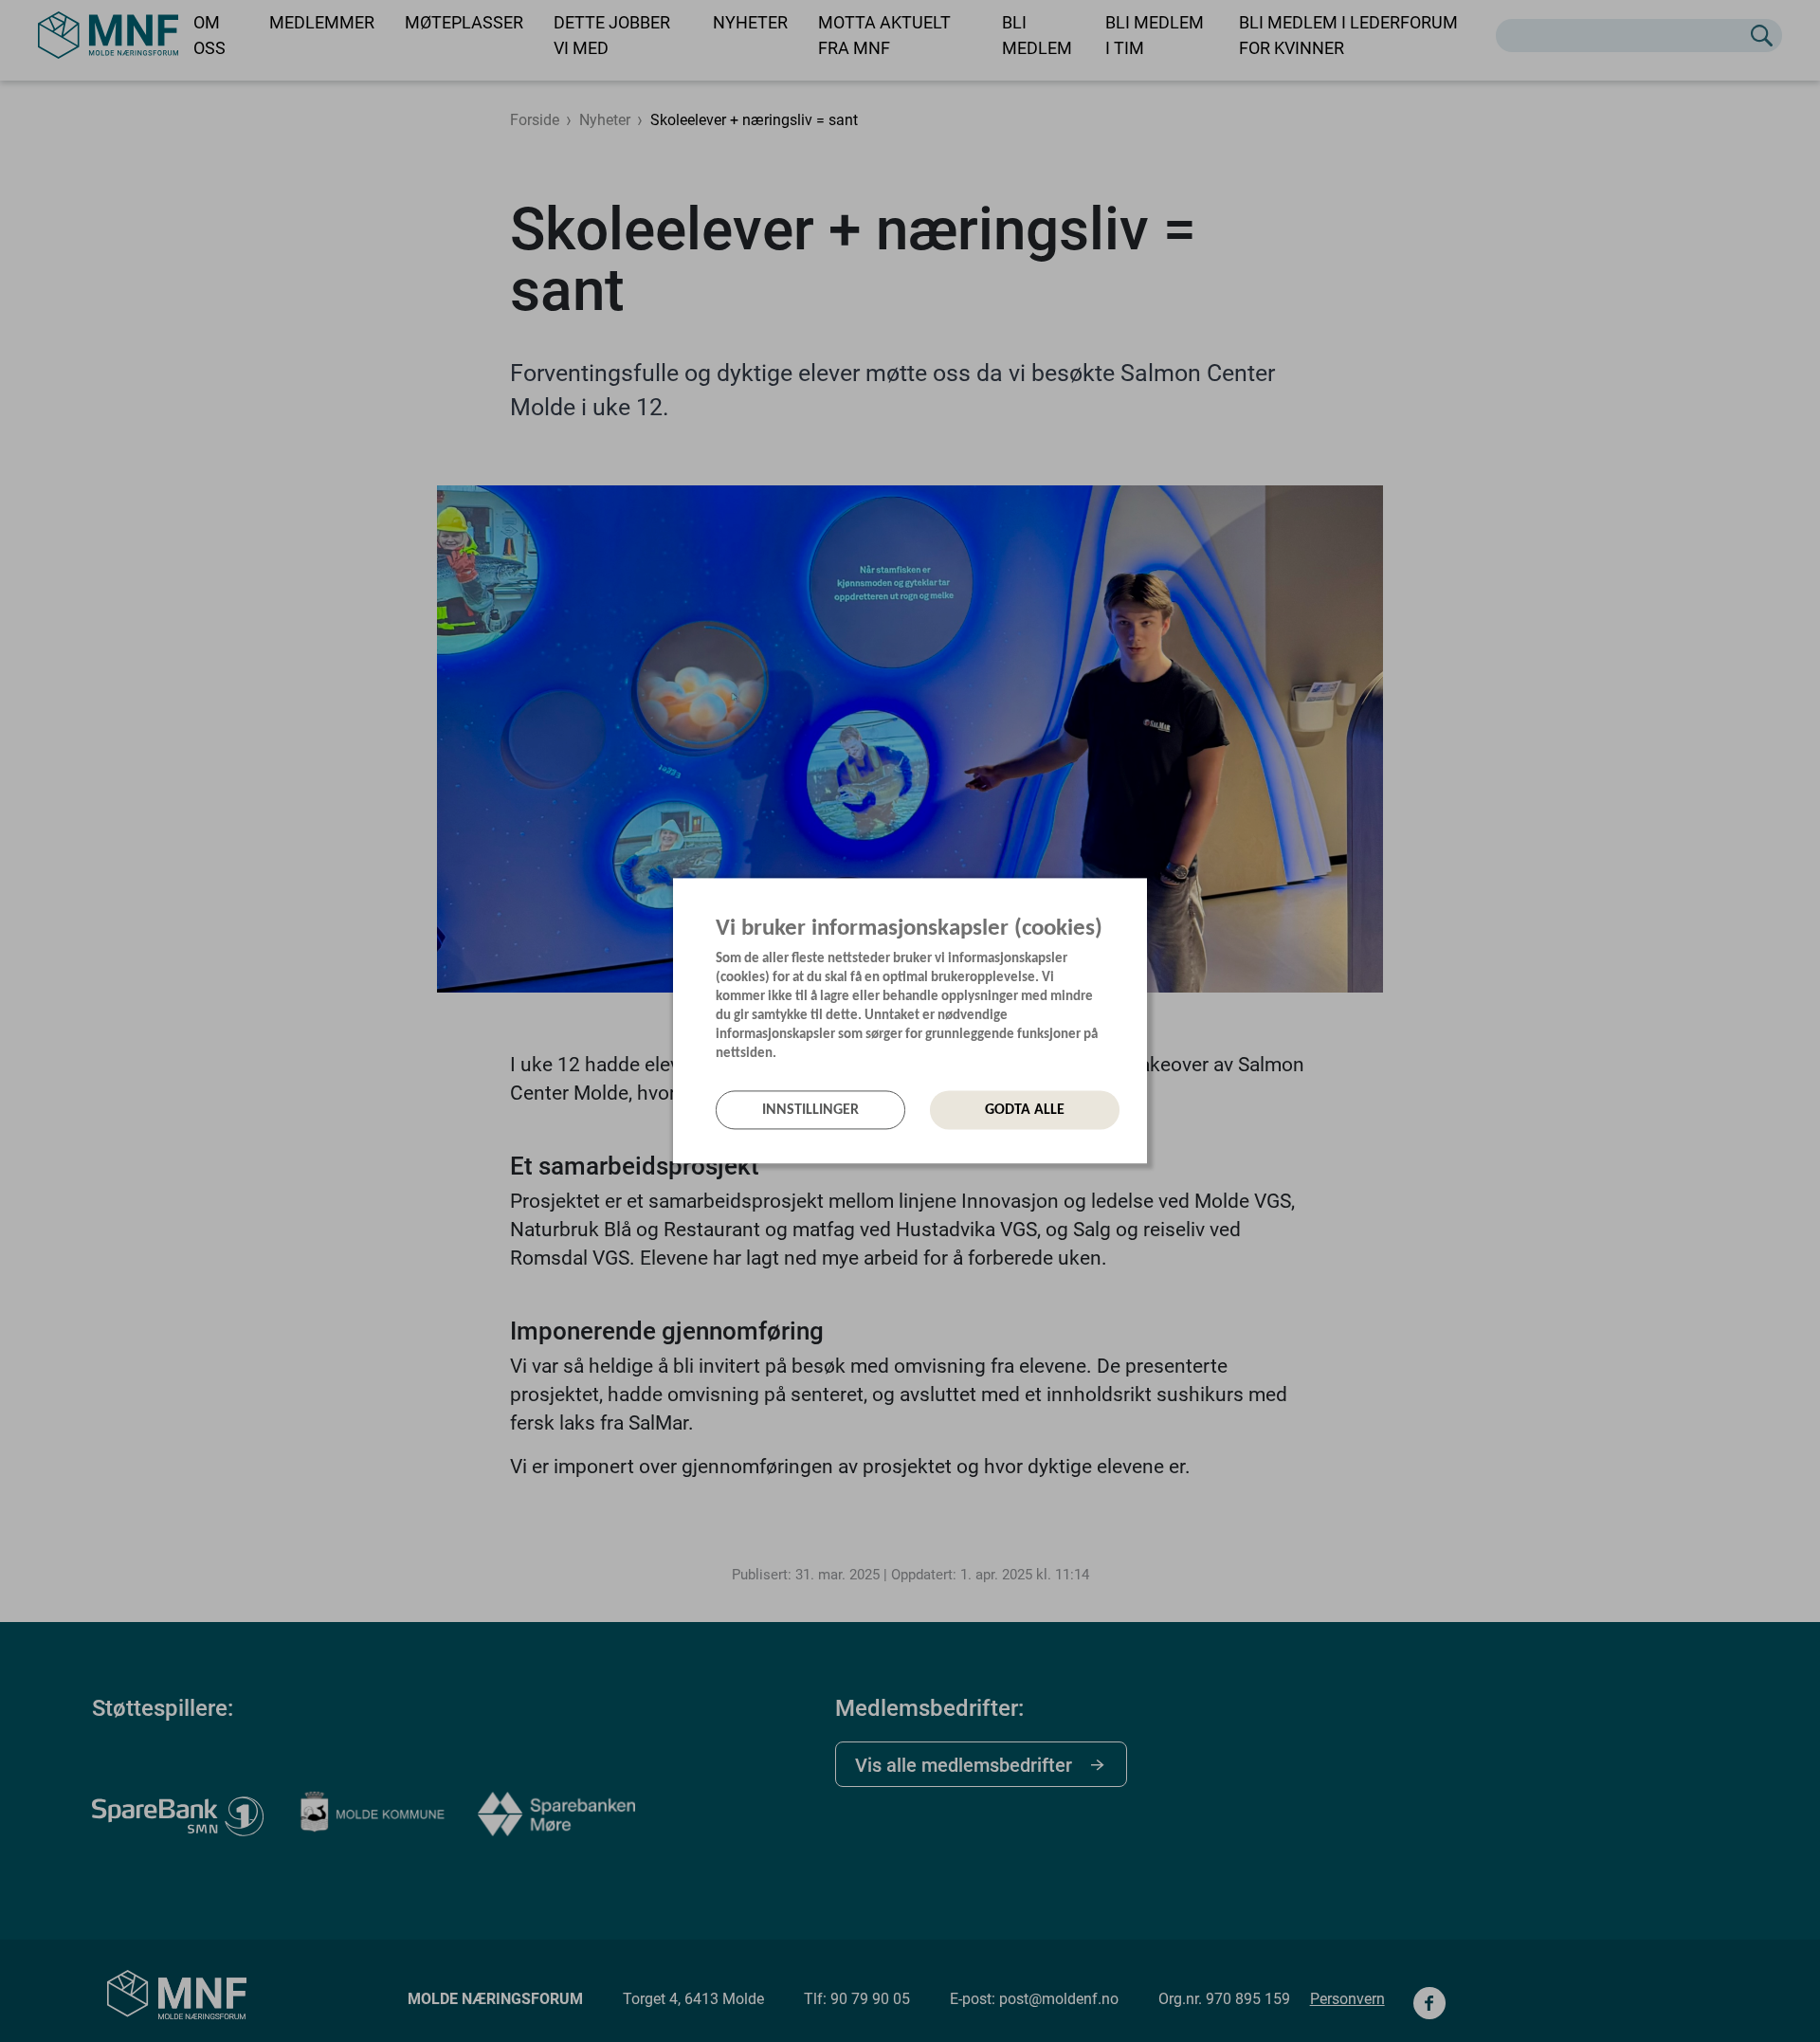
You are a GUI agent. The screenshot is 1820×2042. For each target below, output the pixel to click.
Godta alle (1025, 1110)
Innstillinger (810, 1110)
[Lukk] (1141, 897)
